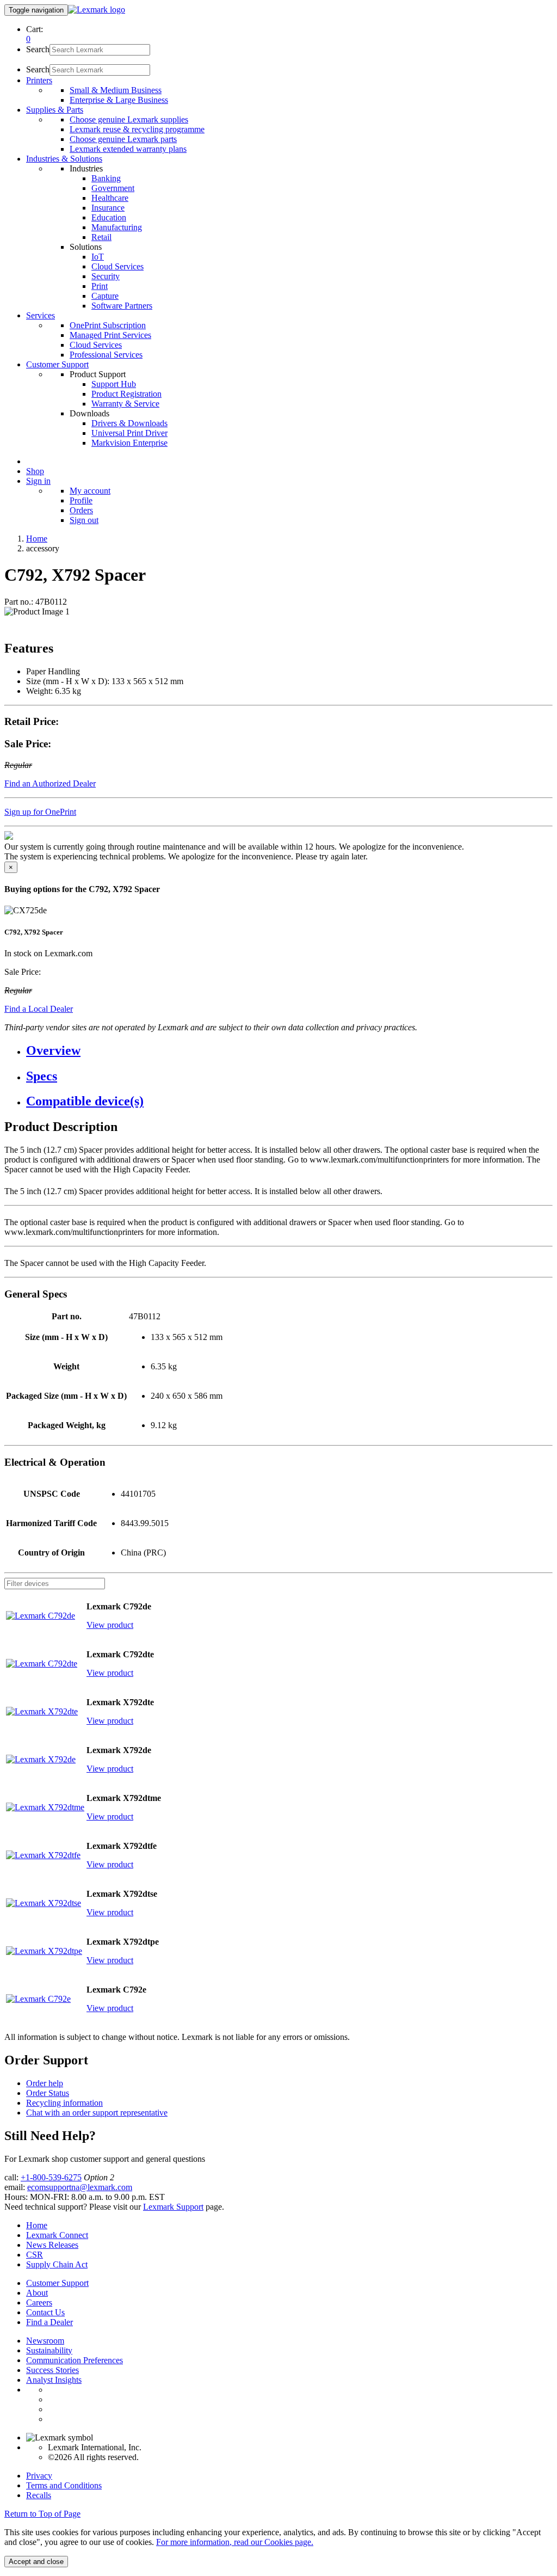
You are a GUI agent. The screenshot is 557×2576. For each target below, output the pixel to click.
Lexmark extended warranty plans (128, 149)
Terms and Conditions (64, 2485)
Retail (101, 237)
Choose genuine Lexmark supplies (129, 119)
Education (109, 217)
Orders (81, 510)
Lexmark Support (173, 2207)
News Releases (52, 2245)
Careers (39, 2303)
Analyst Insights (54, 2380)
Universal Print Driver (129, 433)
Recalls (39, 2495)
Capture (105, 296)
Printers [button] (39, 80)
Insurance (108, 208)
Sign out (84, 520)
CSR (35, 2255)
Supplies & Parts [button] (55, 110)
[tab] (289, 1051)
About (37, 2293)
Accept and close (36, 2562)
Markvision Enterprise (129, 443)
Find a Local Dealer (39, 1009)
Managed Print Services (110, 335)
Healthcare (110, 198)
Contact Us (45, 2312)
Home (37, 539)
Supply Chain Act (57, 2264)
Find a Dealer (49, 2322)
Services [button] (41, 315)
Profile (81, 500)
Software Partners (122, 306)
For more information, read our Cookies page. (235, 2542)
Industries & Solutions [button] (64, 159)
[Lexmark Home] (97, 10)
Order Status (48, 2093)
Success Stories (52, 2370)
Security (106, 276)
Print (100, 286)
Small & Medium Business (116, 90)
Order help (45, 2083)
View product (110, 1625)
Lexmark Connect (57, 2235)
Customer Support (57, 2283)
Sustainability (49, 2350)
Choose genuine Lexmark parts (123, 139)
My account (90, 491)
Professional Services (106, 355)
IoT (98, 257)
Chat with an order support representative (97, 2113)
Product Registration (126, 394)
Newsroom (45, 2341)
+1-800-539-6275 (51, 2177)
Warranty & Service (125, 404)
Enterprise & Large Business (119, 100)
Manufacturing (117, 227)
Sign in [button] (38, 481)
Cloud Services (117, 266)
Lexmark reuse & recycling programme (137, 129)
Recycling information (64, 2103)
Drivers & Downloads (129, 423)
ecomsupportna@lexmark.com (80, 2187)
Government (113, 188)
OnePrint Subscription (108, 325)
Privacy (39, 2476)
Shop (35, 471)
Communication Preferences (75, 2360)
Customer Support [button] (57, 364)
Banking (106, 178)
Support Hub (114, 384)
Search (38, 49)
